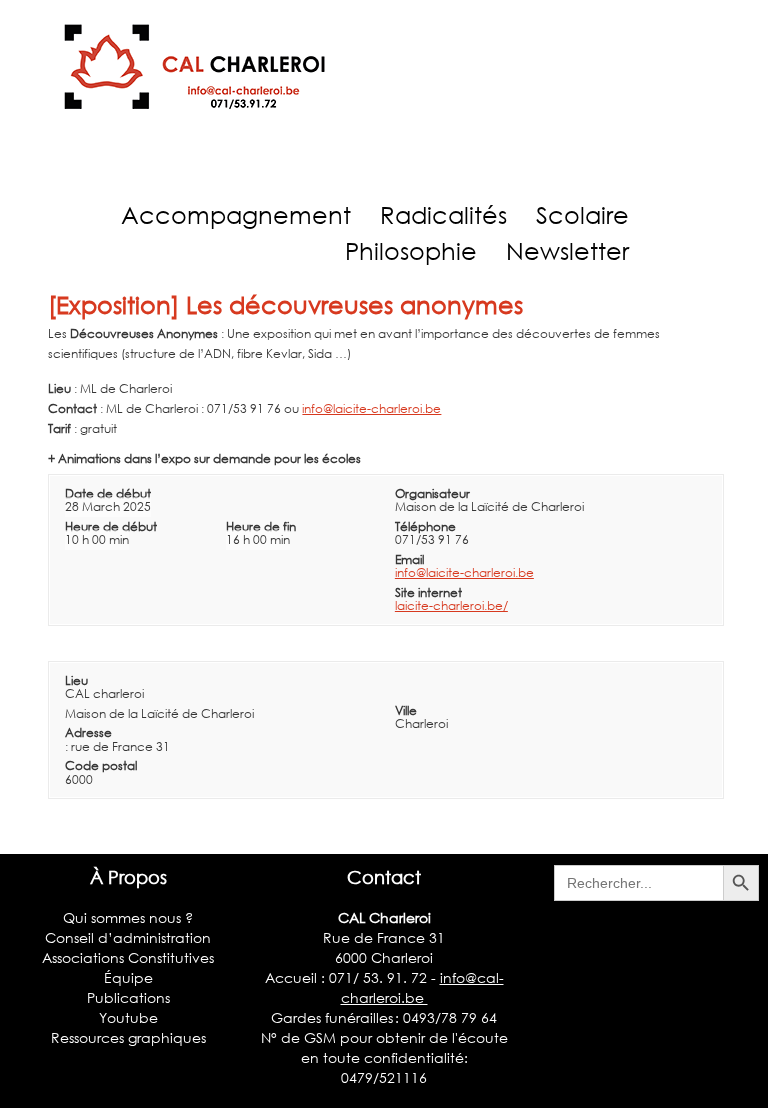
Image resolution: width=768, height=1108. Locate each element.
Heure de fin (261, 526)
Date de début (108, 493)
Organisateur (432, 493)
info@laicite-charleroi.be (371, 408)
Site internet (428, 592)
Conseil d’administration (128, 937)
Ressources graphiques (128, 1037)
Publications (128, 997)
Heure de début (111, 526)
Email (409, 559)
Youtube (128, 1017)
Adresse (88, 732)
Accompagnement (236, 214)
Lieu (76, 680)
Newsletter (567, 250)
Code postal (101, 765)
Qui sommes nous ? (128, 917)
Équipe (128, 977)
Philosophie (411, 250)
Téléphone (425, 526)
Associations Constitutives (128, 957)
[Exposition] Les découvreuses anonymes (285, 304)
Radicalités (443, 214)
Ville (406, 710)
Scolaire (582, 214)
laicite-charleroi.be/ (451, 605)
